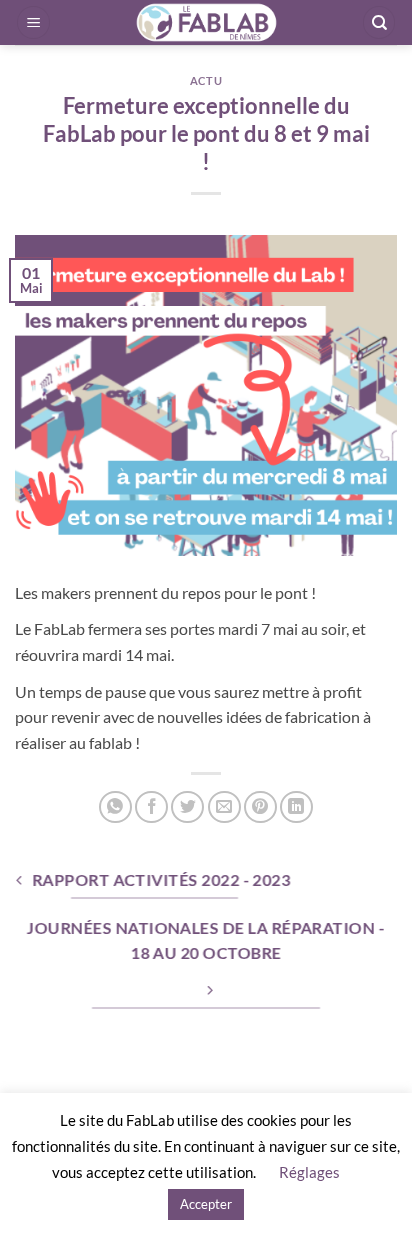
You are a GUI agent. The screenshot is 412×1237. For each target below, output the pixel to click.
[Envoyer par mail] (224, 807)
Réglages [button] (309, 1172)
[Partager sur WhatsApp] (115, 807)
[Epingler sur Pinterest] (260, 807)
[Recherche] (379, 22)
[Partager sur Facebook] (151, 807)
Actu (206, 80)
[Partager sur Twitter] (187, 807)
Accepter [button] (206, 1204)
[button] (33, 22)
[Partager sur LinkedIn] (296, 807)
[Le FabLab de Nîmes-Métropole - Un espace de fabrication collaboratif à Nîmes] (206, 22)
